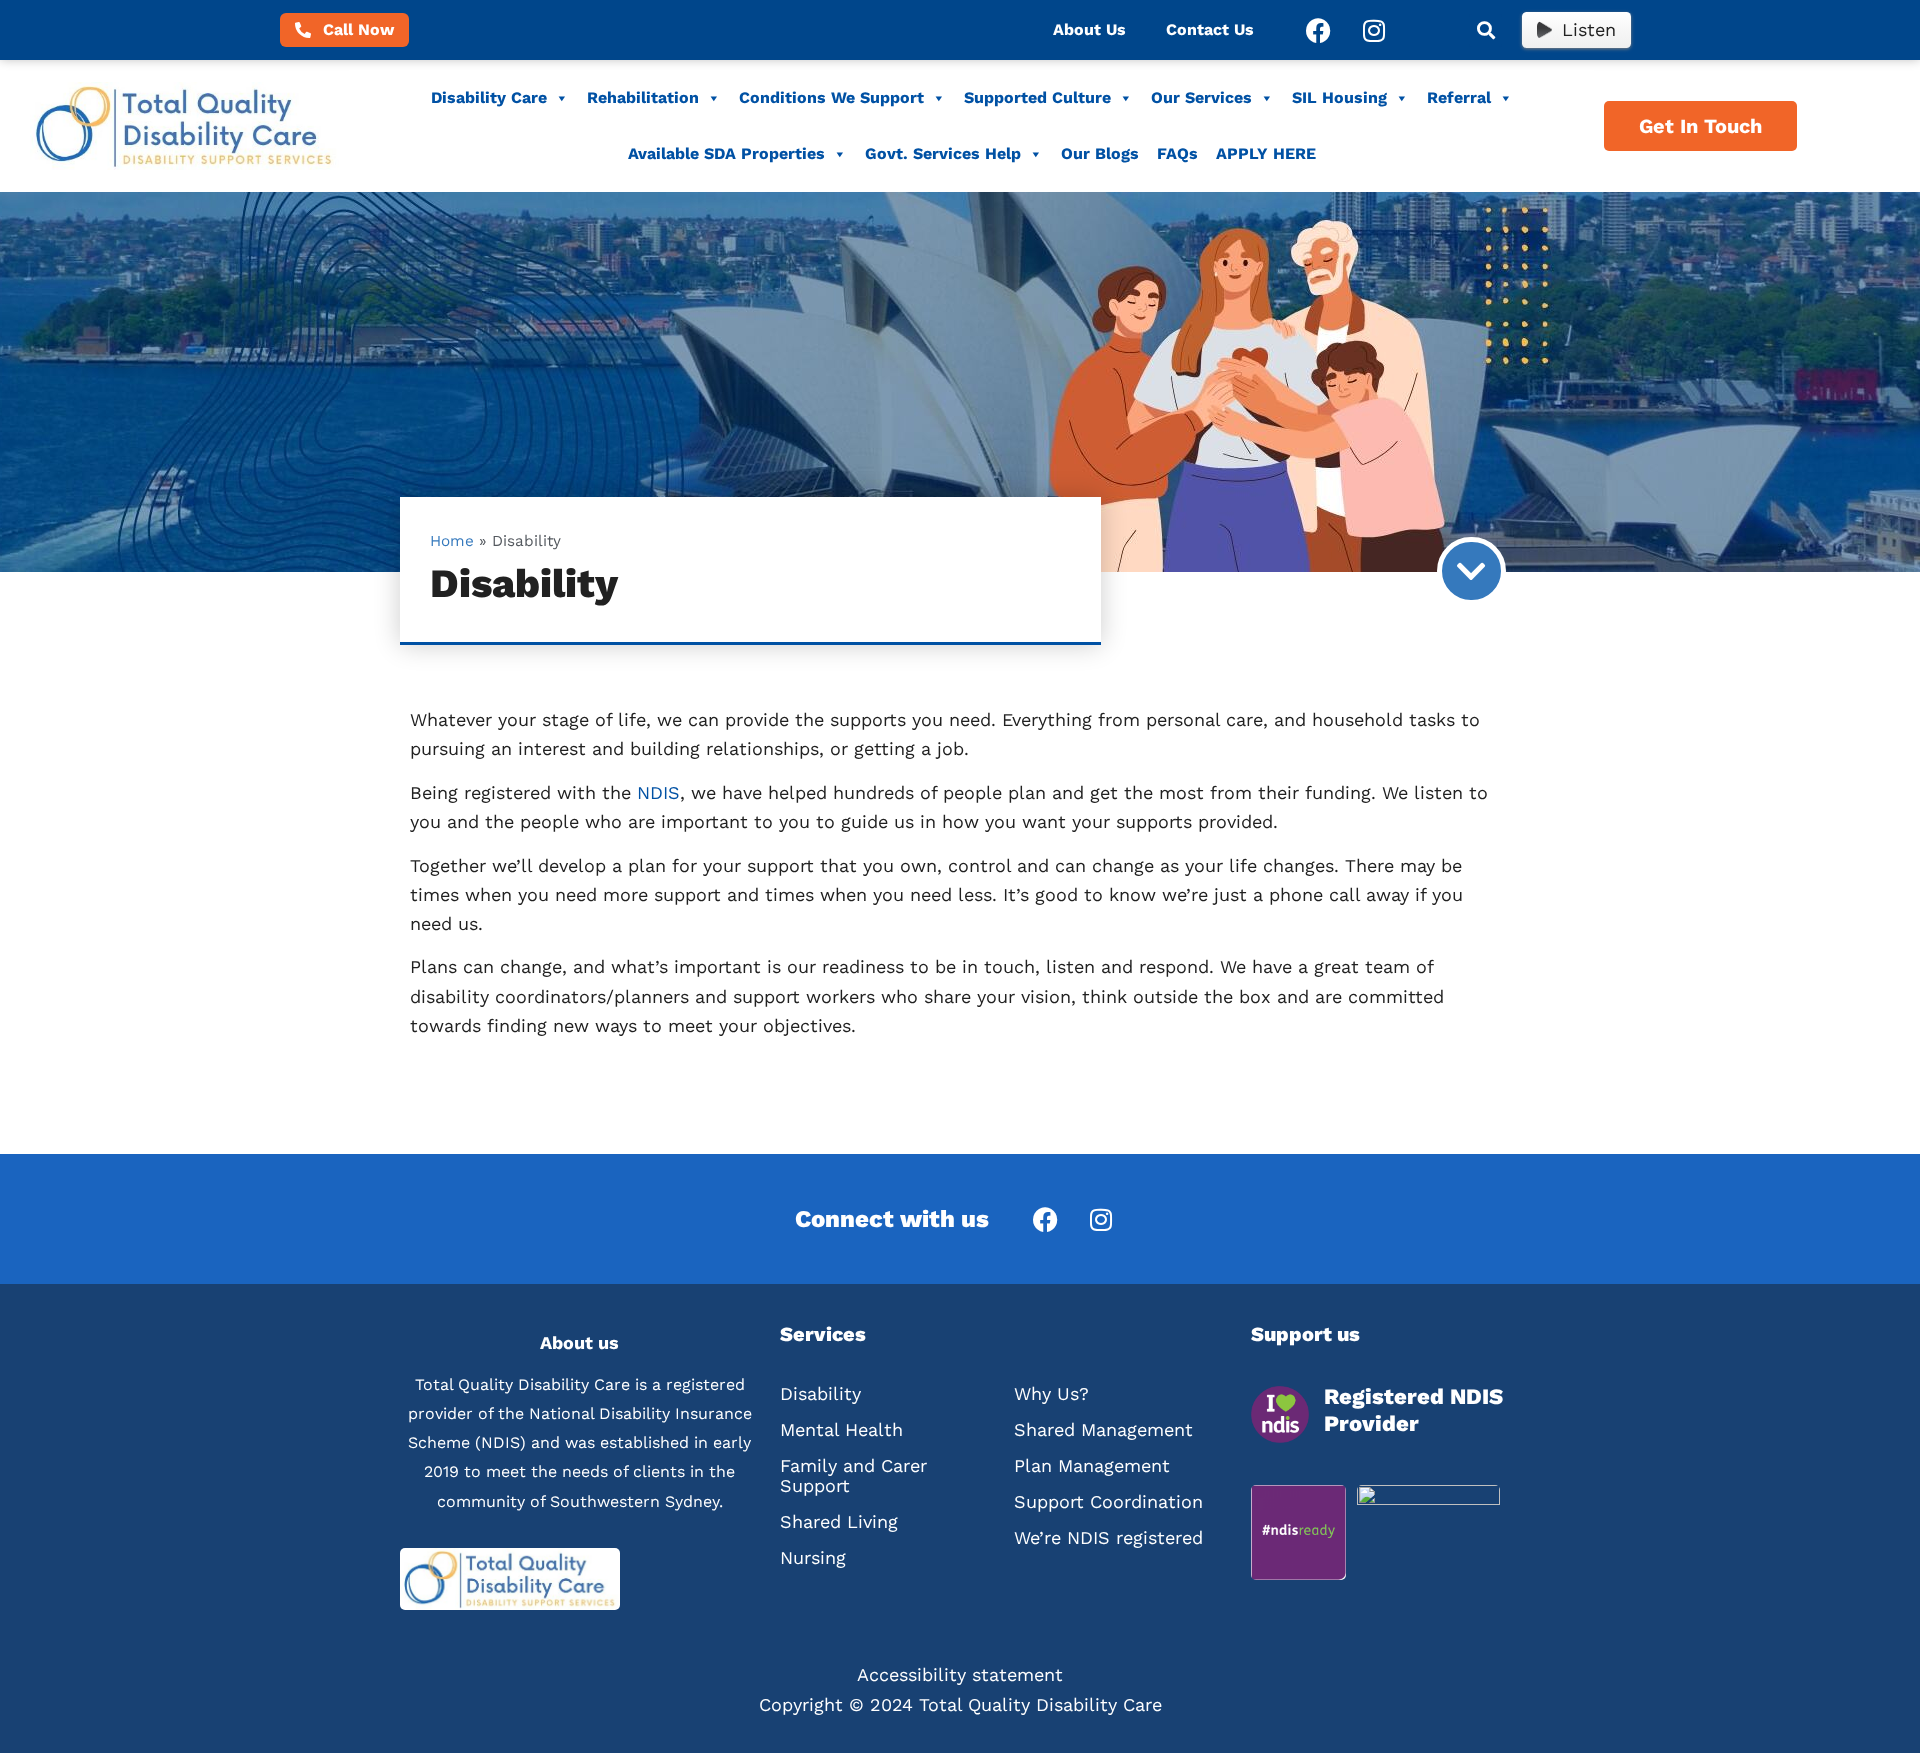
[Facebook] (1319, 30)
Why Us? (1051, 1393)
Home (452, 541)
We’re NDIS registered (1108, 1537)
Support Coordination (1108, 1501)
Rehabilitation (643, 97)
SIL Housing (1339, 97)
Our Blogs (1100, 153)
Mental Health (841, 1429)
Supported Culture (1037, 97)
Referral (1459, 97)
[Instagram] (1374, 30)
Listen (1589, 29)
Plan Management (1092, 1465)
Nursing (813, 1557)
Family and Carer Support (853, 1475)
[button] (1485, 30)
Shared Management (1103, 1429)
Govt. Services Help (943, 153)
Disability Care (489, 97)
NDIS (658, 792)
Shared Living (839, 1521)
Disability (820, 1393)
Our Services (1201, 97)
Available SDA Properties (726, 153)
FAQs (1177, 153)
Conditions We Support (831, 97)
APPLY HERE (1266, 153)
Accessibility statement (960, 1674)
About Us (1089, 29)
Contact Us (1210, 29)
